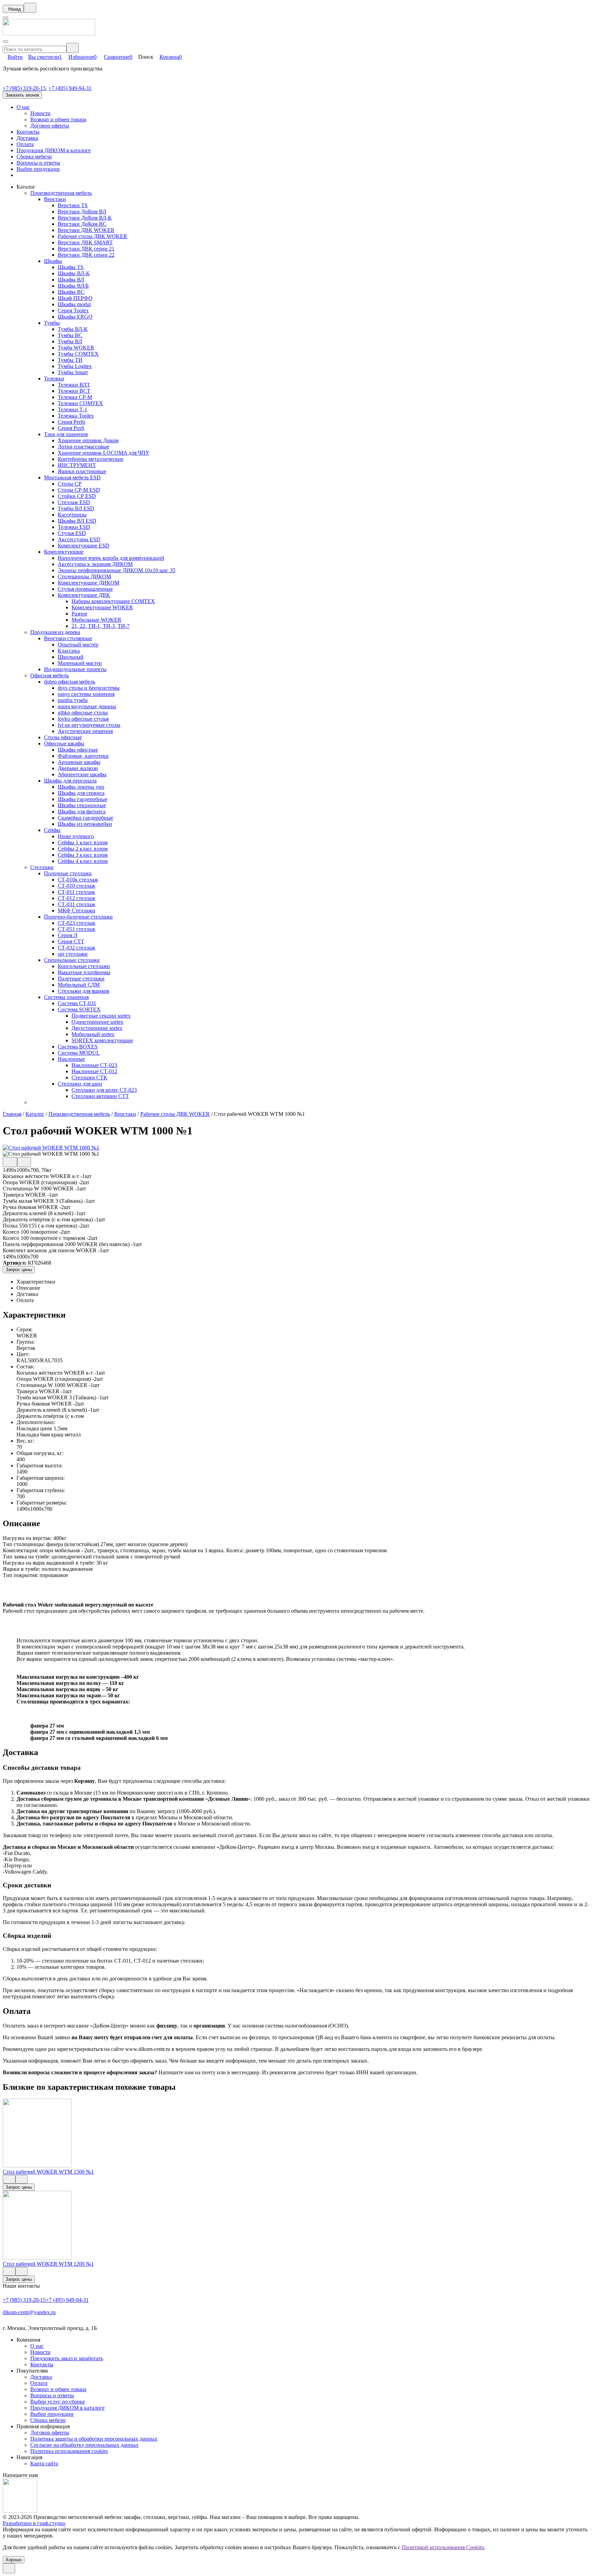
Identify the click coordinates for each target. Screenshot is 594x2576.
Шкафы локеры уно (81, 787)
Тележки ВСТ (74, 391)
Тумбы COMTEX (78, 354)
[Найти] (73, 48)
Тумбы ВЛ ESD (76, 508)
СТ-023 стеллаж (76, 923)
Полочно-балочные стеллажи (78, 917)
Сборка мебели (34, 157)
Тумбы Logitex (75, 366)
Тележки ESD (74, 527)
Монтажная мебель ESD (72, 478)
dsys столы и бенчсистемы (89, 688)
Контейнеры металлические (91, 459)
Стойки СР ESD (77, 496)
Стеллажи (42, 867)
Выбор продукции (38, 169)
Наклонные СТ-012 (94, 1071)
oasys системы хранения (86, 694)
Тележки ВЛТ (74, 385)
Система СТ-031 (77, 1003)
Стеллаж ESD (74, 502)
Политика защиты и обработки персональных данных (94, 2439)
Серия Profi (71, 428)
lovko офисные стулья (83, 719)
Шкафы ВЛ (71, 280)
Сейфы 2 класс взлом (83, 849)
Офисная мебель (49, 675)
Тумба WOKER (76, 348)
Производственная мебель (61, 193)
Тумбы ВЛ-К (73, 329)
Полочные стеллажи (68, 873)
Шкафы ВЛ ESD (77, 521)
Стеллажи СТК (89, 1078)
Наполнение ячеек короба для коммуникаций (111, 558)
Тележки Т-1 (73, 409)
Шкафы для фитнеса (82, 812)
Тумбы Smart (73, 372)
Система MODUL (79, 1053)
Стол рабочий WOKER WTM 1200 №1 (48, 2264)
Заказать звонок (22, 95)
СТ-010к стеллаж (78, 880)
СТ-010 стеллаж (76, 886)
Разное (79, 614)
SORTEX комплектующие (102, 1040)
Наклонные (71, 1059)
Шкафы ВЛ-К (74, 273)
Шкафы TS (71, 267)
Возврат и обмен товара (58, 119)
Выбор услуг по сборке (58, 2402)
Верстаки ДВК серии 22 (86, 255)
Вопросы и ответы (38, 163)
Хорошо (14, 2560)
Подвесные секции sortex (101, 1016)
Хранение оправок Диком (88, 440)
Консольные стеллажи (84, 966)
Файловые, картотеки (83, 756)
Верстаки (55, 199)
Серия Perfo (71, 422)
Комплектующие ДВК (84, 595)
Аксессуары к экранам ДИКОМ (95, 564)
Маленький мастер (80, 663)
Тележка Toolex (76, 416)
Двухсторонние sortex (97, 1028)
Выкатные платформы (84, 972)
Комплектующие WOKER (102, 607)
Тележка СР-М (75, 397)
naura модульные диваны (87, 706)
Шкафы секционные (82, 805)
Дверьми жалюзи (78, 768)
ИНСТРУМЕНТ (77, 465)
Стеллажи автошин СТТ (100, 1096)
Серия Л (68, 935)
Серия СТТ (71, 941)
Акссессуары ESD (79, 539)
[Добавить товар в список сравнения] (10, 1162)
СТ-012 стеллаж (76, 898)
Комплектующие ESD (84, 546)
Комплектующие (64, 552)
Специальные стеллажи (72, 960)
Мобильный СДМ (79, 985)
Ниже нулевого (76, 836)
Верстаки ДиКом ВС (82, 224)
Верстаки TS (73, 205)
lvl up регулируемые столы (89, 725)
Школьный (71, 657)
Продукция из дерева (55, 632)
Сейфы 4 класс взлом (83, 861)
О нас (23, 107)
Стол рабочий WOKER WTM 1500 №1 (48, 2172)
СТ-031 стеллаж (76, 904)
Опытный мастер (78, 645)
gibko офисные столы (83, 713)
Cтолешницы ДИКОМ (84, 576)
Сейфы (52, 830)
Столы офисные (63, 737)
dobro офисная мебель (70, 682)
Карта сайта (44, 2463)
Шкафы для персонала (70, 781)
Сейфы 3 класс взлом (83, 855)
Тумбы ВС (70, 335)
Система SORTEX (79, 1009)
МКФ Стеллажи (76, 911)
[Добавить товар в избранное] (24, 1162)
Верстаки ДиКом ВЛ (82, 212)
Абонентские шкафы (82, 774)
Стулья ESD (72, 533)
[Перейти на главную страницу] (49, 34)
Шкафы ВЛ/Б (73, 286)
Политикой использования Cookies (443, 2547)
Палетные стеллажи (81, 979)
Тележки (54, 379)
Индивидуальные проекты (75, 669)
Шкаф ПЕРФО (75, 298)
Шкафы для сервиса (81, 793)
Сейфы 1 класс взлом (83, 842)
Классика (69, 651)
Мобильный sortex (93, 1034)
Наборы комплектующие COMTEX (113, 601)
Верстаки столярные (68, 638)
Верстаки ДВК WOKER (86, 230)
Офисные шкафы (64, 743)
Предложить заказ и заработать (67, 2358)
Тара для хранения (66, 434)
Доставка (27, 138)
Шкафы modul (74, 304)
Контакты (28, 132)
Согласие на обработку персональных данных (84, 2445)
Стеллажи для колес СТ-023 (104, 1090)
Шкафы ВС (71, 292)
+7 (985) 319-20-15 (24, 88)
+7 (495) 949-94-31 (70, 88)
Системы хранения (66, 997)
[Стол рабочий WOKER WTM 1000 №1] (51, 1148)
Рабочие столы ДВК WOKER (92, 236)
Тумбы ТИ (70, 360)
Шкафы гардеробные (82, 799)
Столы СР (70, 484)
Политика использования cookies (69, 2451)
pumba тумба (73, 700)
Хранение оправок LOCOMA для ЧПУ (103, 453)
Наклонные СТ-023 (94, 1065)
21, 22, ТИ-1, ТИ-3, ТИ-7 (101, 626)
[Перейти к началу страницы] (9, 2568)
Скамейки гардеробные (85, 818)
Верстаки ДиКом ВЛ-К (85, 218)
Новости (40, 113)
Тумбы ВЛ (70, 341)
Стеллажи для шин (80, 1084)
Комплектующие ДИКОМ (89, 583)
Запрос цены (19, 1270)
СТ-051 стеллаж (76, 929)
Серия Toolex (73, 310)
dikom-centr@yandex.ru (29, 2312)
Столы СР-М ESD (79, 490)
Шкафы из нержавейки (85, 824)
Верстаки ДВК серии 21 (86, 249)
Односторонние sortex (97, 1022)
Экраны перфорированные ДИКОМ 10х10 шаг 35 (117, 570)
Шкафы (53, 261)
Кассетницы (72, 515)
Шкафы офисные (78, 750)
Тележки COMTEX (80, 403)
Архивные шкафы (79, 762)
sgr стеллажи (73, 954)
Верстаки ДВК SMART (85, 242)
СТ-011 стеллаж (76, 892)
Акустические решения (85, 731)
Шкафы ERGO (75, 317)
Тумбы (52, 323)
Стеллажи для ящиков (84, 991)
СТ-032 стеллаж (76, 948)
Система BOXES (78, 1047)
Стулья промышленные (85, 589)
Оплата (25, 144)
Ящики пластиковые (82, 471)
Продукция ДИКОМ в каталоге (54, 150)
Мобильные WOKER (96, 620)
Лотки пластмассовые (84, 447)
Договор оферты (50, 126)
